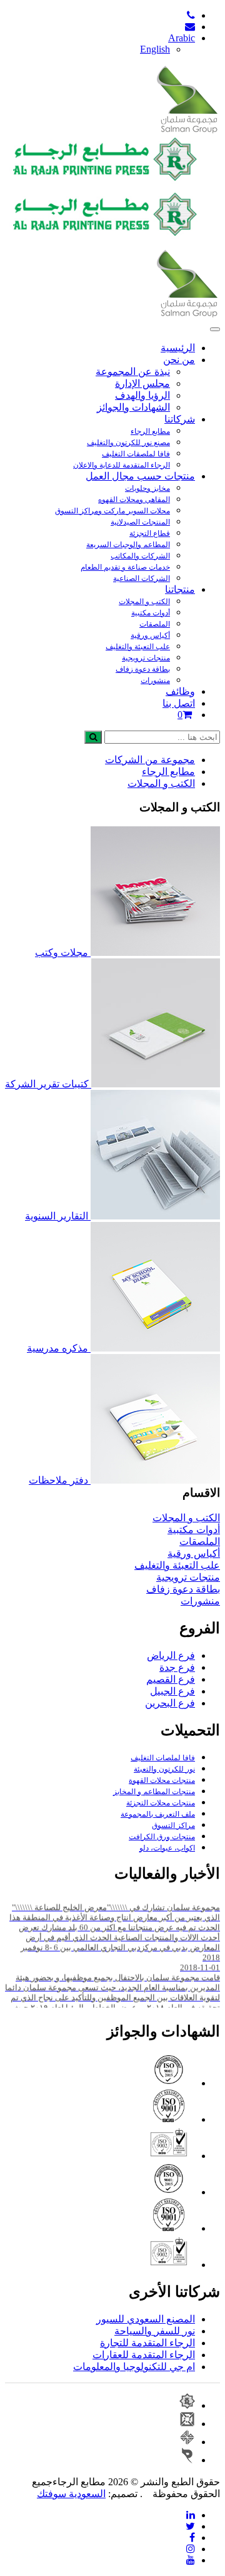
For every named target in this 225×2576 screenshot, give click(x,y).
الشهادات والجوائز (133, 407)
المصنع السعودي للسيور (146, 2319)
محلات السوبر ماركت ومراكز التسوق (112, 511)
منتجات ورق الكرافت (162, 1837)
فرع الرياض (171, 1655)
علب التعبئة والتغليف (138, 647)
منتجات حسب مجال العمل (140, 476)
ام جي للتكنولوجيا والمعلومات (134, 2367)
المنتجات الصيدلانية (140, 522)
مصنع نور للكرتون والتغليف (128, 443)
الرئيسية (178, 348)
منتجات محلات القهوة (162, 1780)
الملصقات (155, 624)
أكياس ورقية (150, 635)
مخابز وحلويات (147, 488)
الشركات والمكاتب (140, 556)
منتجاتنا (180, 589)
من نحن (179, 360)
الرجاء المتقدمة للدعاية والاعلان (122, 465)
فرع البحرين (170, 1703)
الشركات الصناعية (142, 578)
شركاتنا (180, 419)
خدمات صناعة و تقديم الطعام (125, 567)
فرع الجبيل (172, 1691)
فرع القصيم (171, 1679)
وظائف (180, 691)
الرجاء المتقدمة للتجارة (147, 2343)
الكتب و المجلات (144, 602)
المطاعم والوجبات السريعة (128, 545)
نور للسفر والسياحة (155, 2331)
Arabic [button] (182, 38)
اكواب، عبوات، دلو (167, 1848)
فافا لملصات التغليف (163, 1758)
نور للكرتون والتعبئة (164, 1769)
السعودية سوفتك (71, 2494)
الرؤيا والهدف (142, 395)
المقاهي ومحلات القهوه (134, 500)
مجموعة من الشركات (150, 760)
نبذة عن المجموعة (133, 372)
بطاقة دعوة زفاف (143, 669)
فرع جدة (177, 1667)
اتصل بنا (179, 703)
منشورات (155, 680)
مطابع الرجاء (150, 431)
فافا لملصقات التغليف (136, 454)
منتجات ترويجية (146, 658)
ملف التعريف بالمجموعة (158, 1814)
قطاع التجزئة (150, 533)
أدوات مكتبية (151, 613)
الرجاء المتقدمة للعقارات (144, 2355)
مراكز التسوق (173, 1825)
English (155, 49)
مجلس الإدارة (142, 383)
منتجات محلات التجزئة (161, 1803)
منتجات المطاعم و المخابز (154, 1792)
